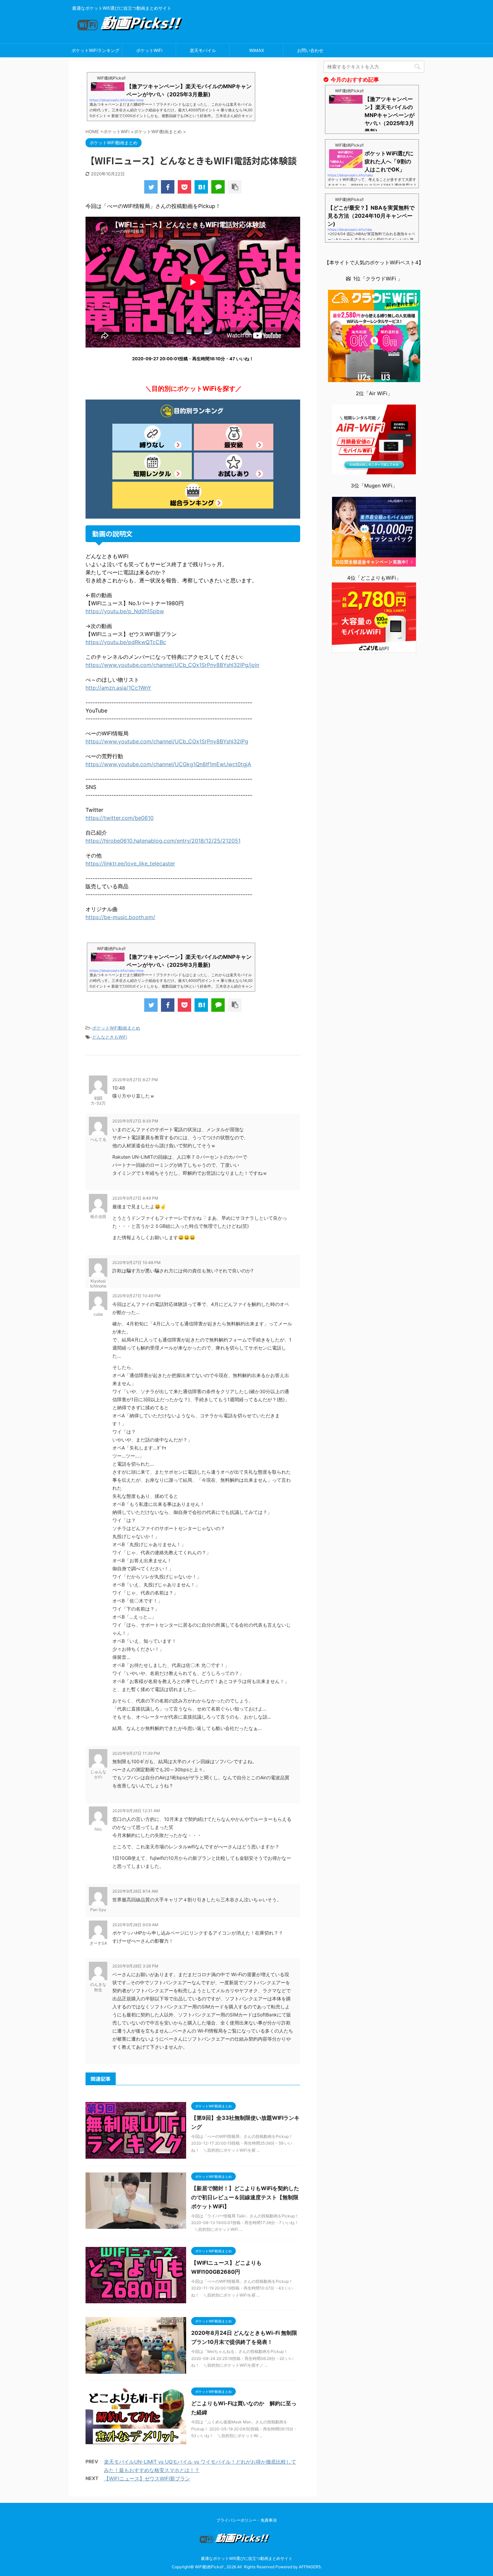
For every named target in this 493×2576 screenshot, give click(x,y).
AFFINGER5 (310, 2567)
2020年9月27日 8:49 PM (135, 1198)
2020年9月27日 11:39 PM (136, 1753)
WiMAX (257, 50)
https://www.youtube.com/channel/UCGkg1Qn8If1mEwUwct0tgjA (168, 764)
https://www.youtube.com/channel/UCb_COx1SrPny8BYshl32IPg (167, 741)
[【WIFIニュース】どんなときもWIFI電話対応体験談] (201, 187)
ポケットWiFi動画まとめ (116, 1028)
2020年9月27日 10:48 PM (136, 1263)
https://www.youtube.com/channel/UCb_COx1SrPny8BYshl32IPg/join (172, 665)
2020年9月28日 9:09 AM (135, 1925)
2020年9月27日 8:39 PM (135, 1121)
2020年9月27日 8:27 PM (135, 1080)
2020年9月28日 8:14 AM (135, 1891)
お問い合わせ (310, 50)
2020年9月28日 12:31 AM (136, 1811)
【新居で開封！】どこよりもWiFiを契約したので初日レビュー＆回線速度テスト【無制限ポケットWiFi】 (245, 2197)
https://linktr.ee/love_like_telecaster (130, 863)
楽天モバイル (203, 50)
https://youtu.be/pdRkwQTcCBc (126, 642)
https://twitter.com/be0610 (120, 818)
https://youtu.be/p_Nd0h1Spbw (125, 611)
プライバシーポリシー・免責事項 (246, 2520)
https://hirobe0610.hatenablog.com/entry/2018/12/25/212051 (163, 841)
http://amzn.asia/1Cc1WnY (118, 688)
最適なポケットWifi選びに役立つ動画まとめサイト (247, 2558)
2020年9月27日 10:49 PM (136, 1296)
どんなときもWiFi (110, 1037)
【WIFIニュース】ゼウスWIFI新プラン (147, 2479)
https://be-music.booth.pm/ (120, 917)
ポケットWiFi (149, 50)
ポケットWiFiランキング (95, 50)
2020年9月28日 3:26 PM (135, 1966)
